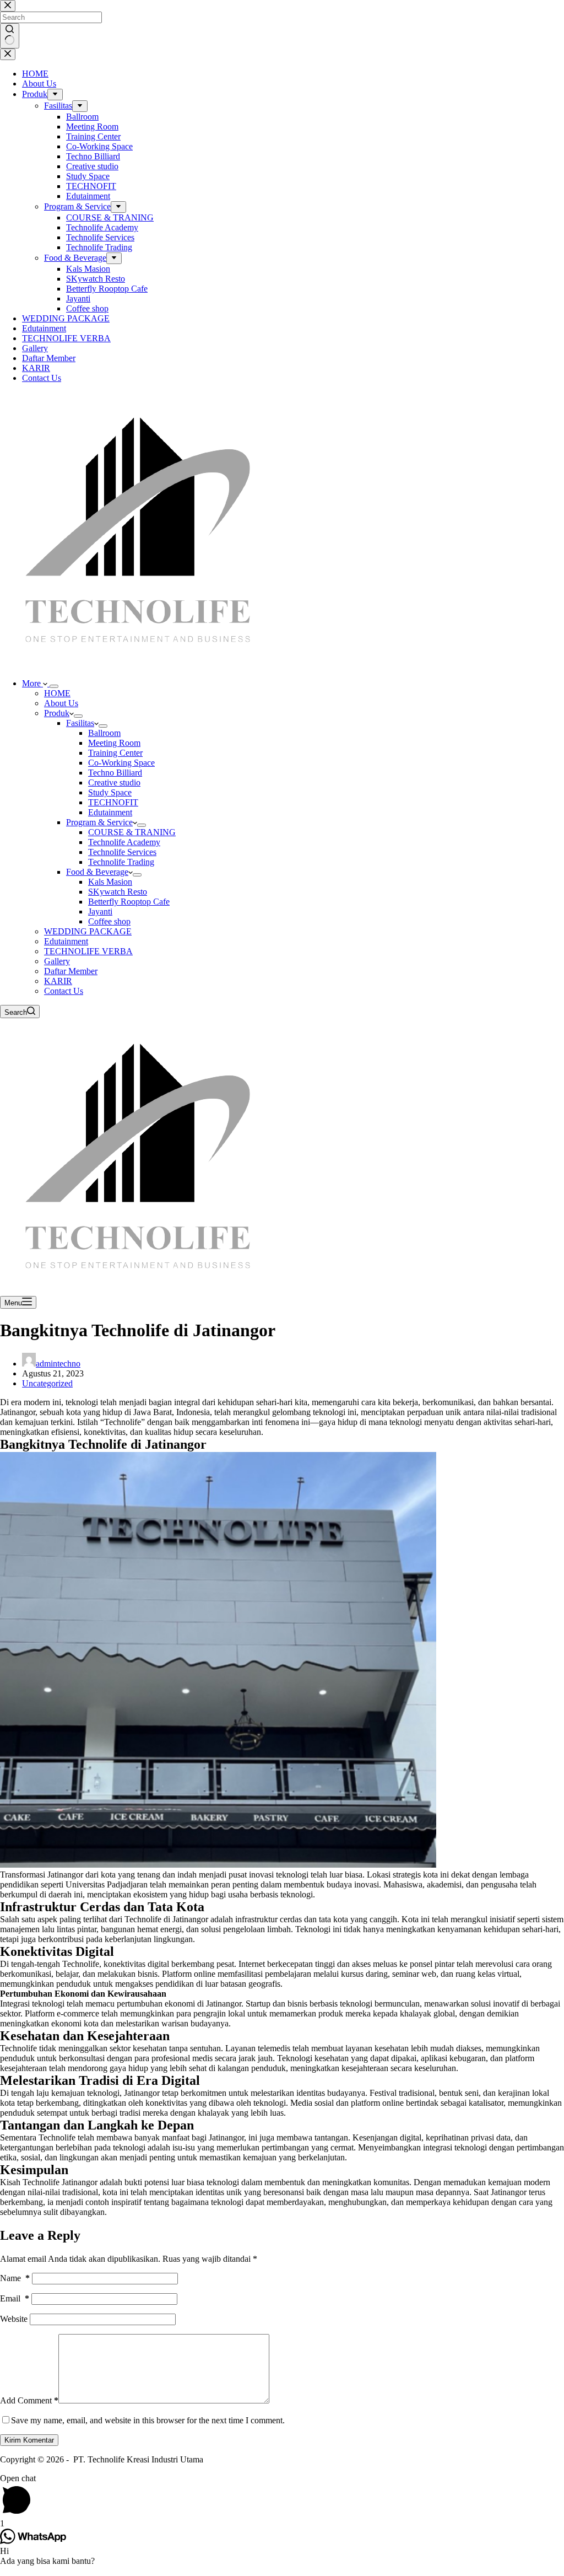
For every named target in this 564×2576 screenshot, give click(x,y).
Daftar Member (71, 971)
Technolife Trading (121, 862)
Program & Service (99, 822)
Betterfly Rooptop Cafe (129, 902)
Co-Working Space (121, 763)
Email (15, 2298)
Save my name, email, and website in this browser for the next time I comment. (148, 2420)
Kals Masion (110, 882)
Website (14, 2319)
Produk (57, 713)
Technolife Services (122, 852)
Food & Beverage (97, 872)
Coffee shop (109, 921)
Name (15, 2278)
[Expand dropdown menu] (54, 686)
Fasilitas (80, 723)
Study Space (110, 792)
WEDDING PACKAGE (88, 931)
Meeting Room (114, 743)
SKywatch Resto (118, 892)
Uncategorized (47, 1383)
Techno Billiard (115, 773)
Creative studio (114, 783)
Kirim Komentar (29, 2440)
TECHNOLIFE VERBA (88, 951)
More (32, 683)
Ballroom (104, 733)
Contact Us (64, 991)
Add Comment (29, 2400)
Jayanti (100, 911)
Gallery (57, 961)
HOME (57, 693)
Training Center (115, 753)
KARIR (58, 981)
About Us (61, 703)
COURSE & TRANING (132, 832)
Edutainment (110, 812)
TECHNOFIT (113, 802)
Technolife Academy (124, 842)
